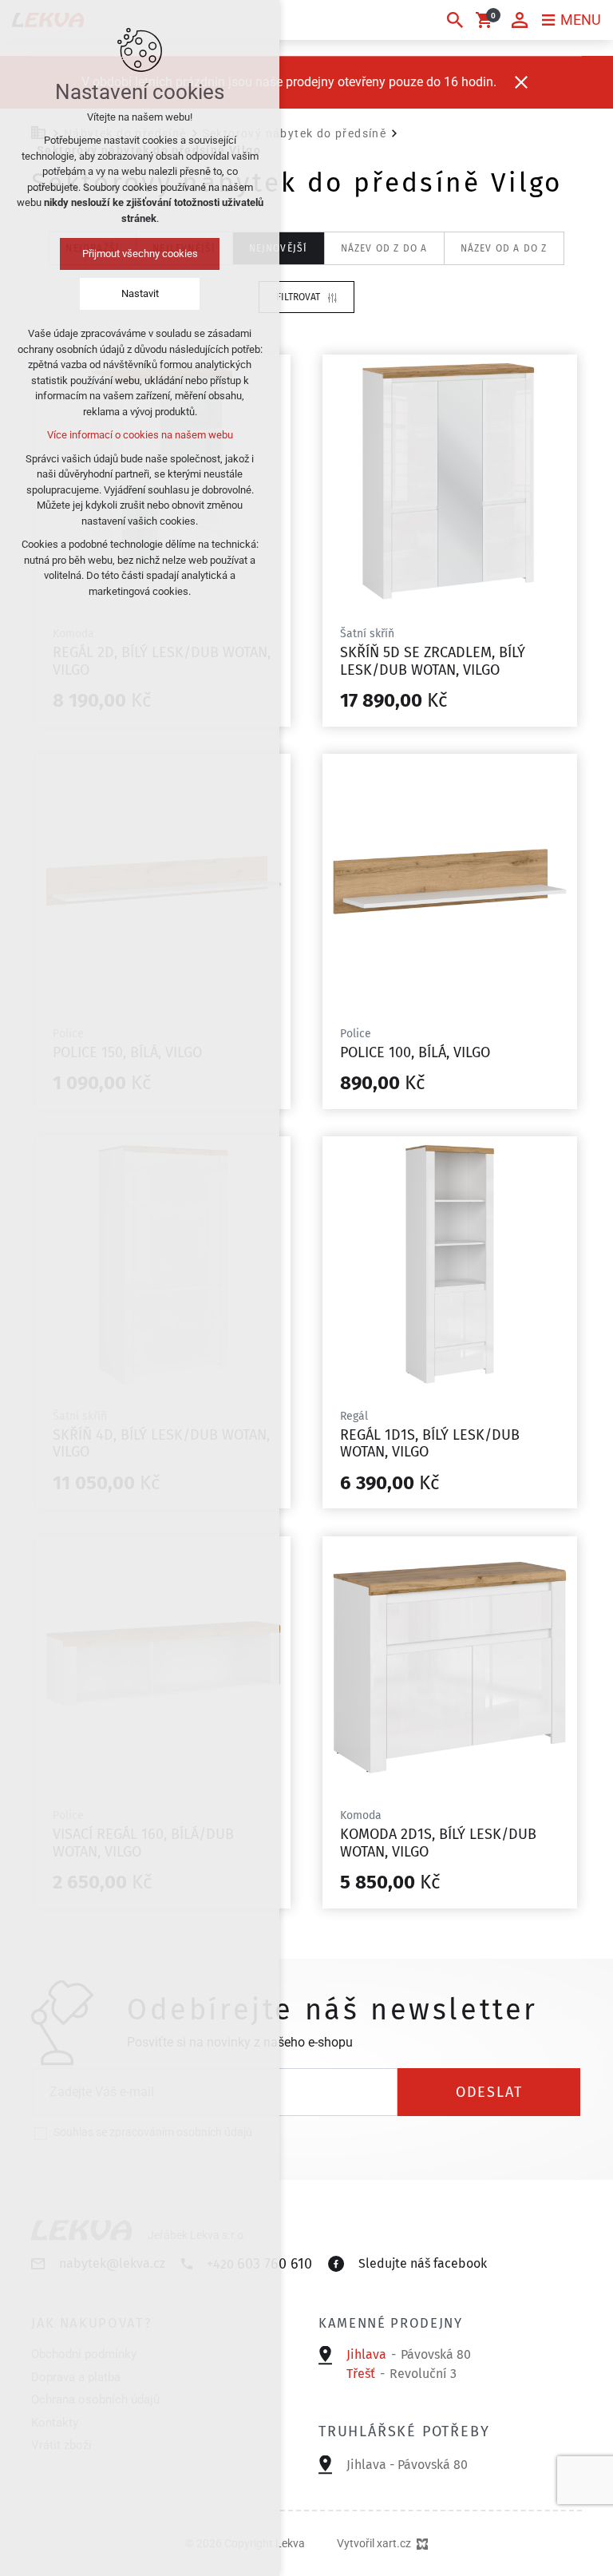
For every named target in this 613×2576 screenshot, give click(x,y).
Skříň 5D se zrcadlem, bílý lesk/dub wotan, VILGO (433, 661)
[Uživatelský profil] (520, 20)
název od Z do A (384, 248)
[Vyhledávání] (455, 20)
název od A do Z (504, 248)
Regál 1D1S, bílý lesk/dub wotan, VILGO (430, 1444)
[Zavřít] (521, 82)
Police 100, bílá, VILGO (415, 1052)
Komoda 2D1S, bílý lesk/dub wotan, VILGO (438, 1843)
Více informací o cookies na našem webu (140, 435)
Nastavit (140, 293)
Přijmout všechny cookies (140, 254)
